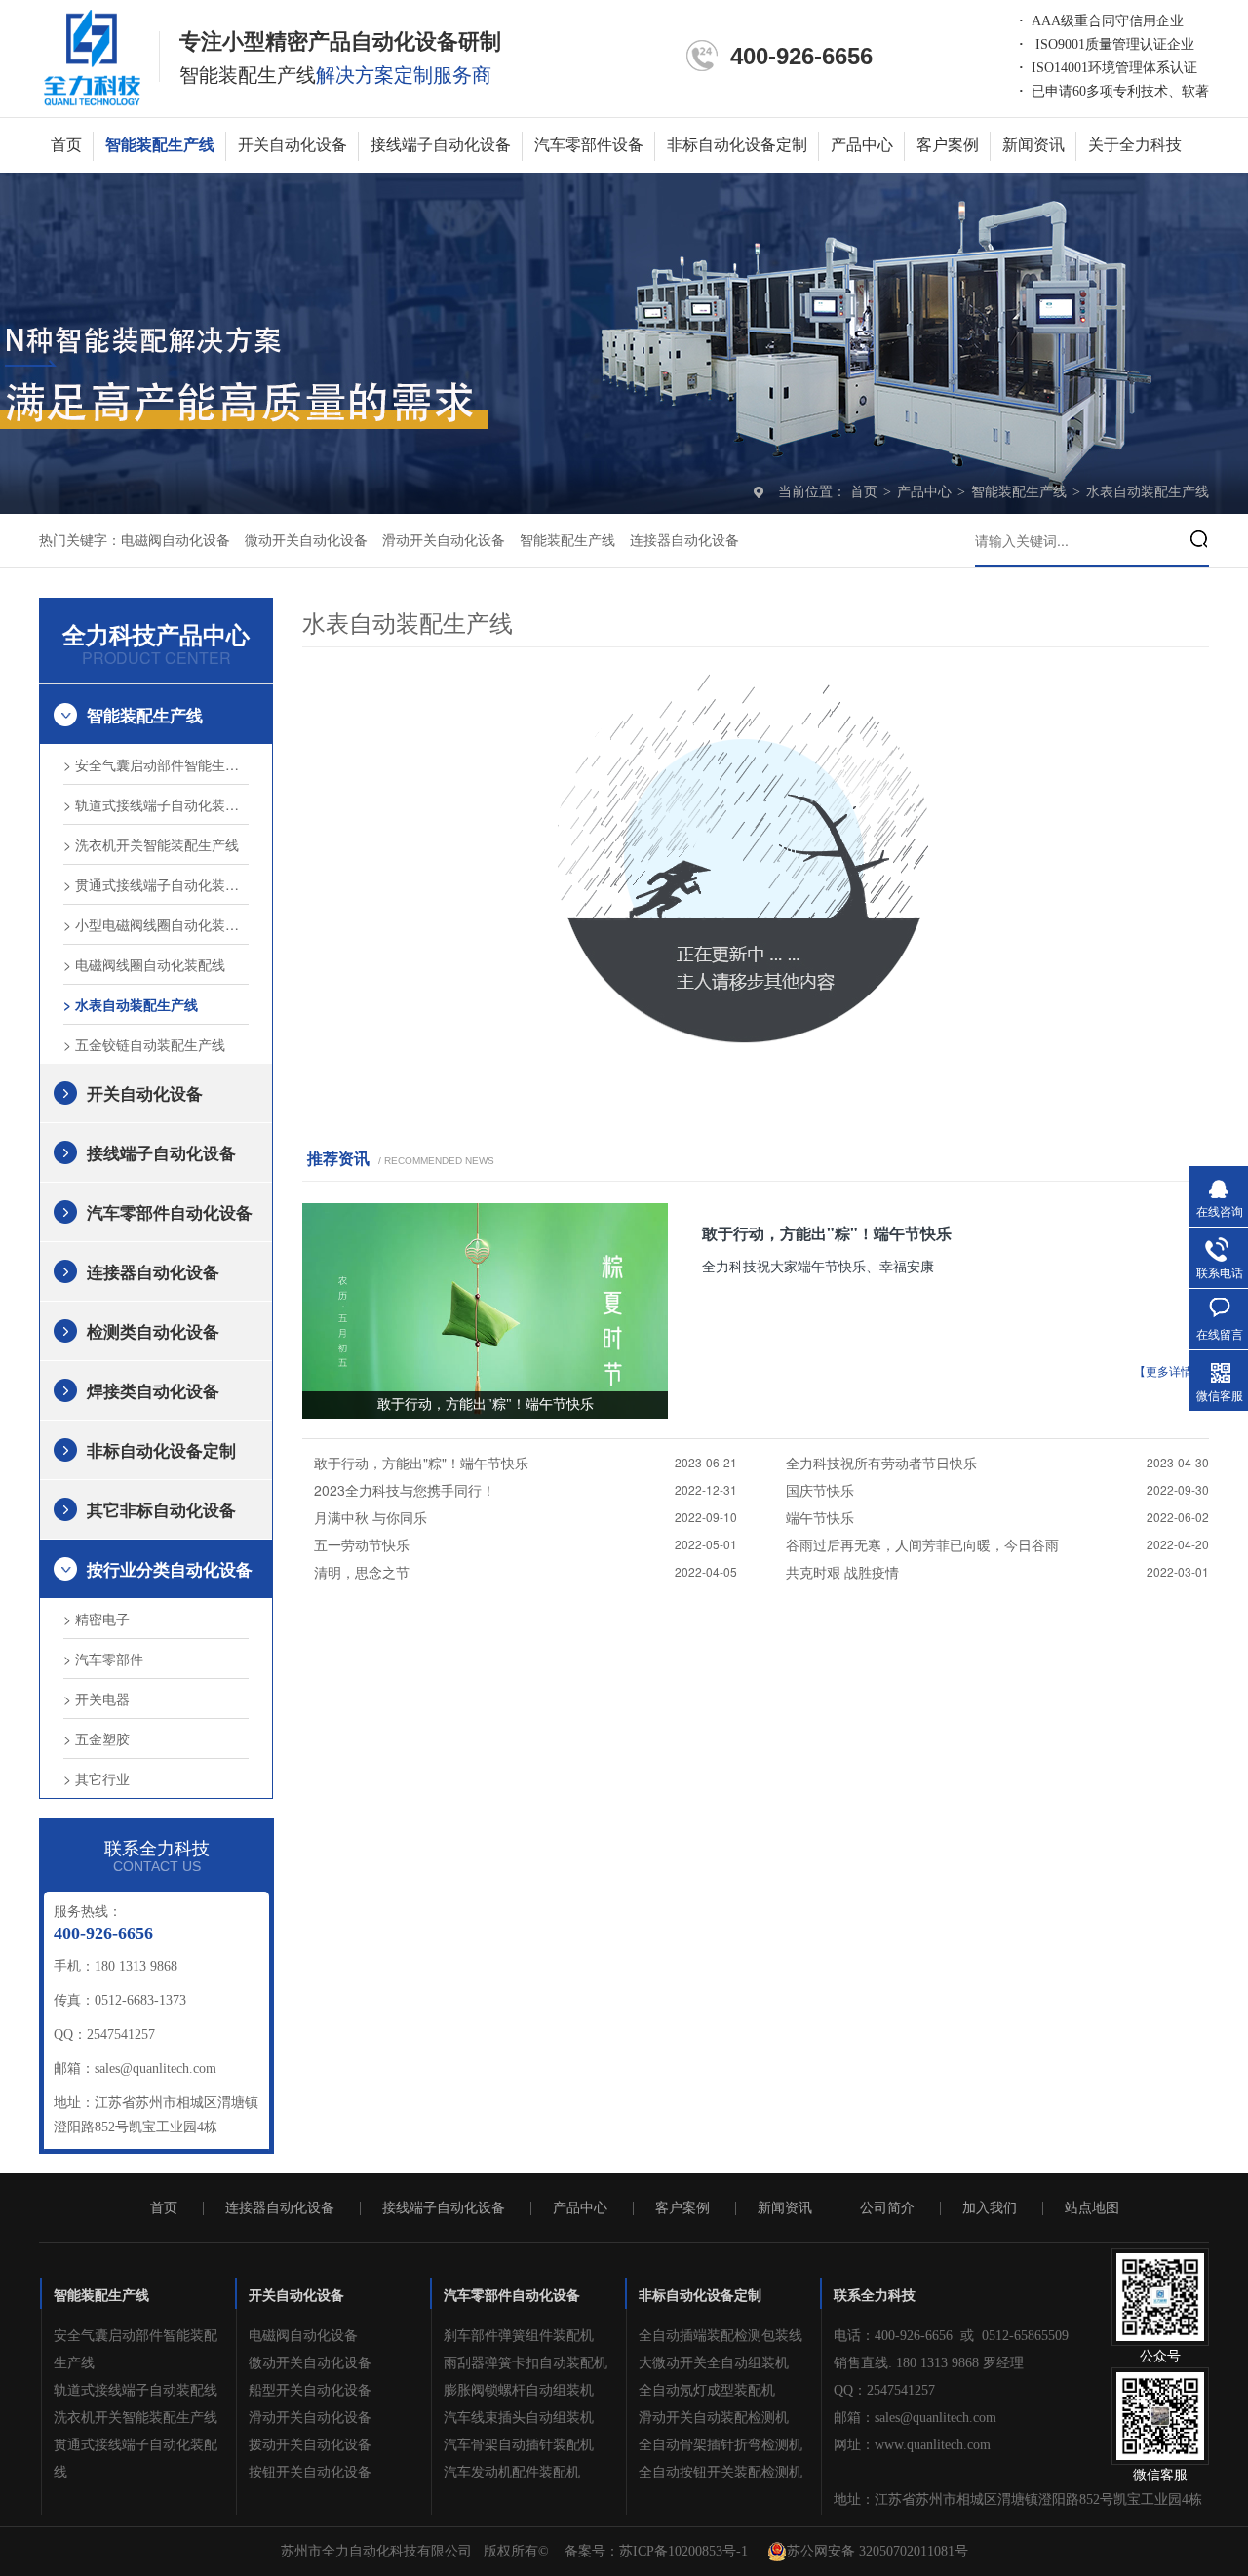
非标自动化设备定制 (737, 145)
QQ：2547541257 (884, 2390)
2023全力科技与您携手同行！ (405, 1490)
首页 (66, 145)
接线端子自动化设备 (441, 145)
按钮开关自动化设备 (310, 2472)
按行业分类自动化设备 (170, 1569)
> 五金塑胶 (97, 1738)
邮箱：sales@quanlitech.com (915, 2418)
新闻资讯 (1033, 145)
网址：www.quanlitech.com (912, 2445)
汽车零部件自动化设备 (170, 1212)
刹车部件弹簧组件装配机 (519, 2336)
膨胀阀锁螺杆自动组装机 (519, 2390)
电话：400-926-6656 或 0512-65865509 (951, 2336)
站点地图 (1092, 2208)
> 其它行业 (97, 1778)
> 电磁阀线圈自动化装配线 (144, 964)
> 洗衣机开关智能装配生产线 (151, 844)
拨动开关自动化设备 (310, 2445)
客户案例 (948, 145)
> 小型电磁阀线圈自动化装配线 (156, 924)
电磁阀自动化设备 (175, 541)
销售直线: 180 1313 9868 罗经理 (929, 2363)
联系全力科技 (875, 2296)
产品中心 (862, 145)
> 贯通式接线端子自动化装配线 (156, 884)
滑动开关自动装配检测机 (714, 2418)
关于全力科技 (1135, 145)
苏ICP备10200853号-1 (683, 2551)
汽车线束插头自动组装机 (519, 2418)
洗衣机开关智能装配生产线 (136, 2418)
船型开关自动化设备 (310, 2390)
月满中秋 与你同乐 (370, 1517)
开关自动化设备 (292, 145)
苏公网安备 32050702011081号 (877, 2551)
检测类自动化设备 (153, 1331)
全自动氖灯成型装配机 (707, 2390)
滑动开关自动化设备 (444, 541)
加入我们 (990, 2208)
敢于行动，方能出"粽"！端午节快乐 (827, 1233)
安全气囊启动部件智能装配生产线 (136, 2349)
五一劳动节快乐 (362, 1544)
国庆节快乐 (820, 1490)
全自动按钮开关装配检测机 (721, 2472)
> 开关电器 (97, 1698)
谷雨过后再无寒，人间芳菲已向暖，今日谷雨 (922, 1544)
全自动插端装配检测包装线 (721, 2336)
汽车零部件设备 (589, 145)
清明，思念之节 (362, 1572)
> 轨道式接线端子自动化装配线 (156, 804)
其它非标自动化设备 (161, 1509)
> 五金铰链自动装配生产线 (144, 1044)
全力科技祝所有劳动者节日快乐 (881, 1463)
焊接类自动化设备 (153, 1390)
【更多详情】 (1169, 1372)
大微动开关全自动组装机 (714, 2363)
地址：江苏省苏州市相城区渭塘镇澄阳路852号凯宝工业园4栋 (1018, 2499)
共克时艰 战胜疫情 (842, 1572)
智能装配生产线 (160, 145)
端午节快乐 (820, 1517)
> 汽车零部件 (103, 1659)
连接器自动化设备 (684, 541)
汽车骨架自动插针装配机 (519, 2445)
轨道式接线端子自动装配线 (136, 2390)
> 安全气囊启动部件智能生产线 (156, 764)
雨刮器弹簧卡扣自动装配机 (526, 2363)
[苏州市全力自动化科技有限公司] (92, 57)
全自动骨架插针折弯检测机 (721, 2445)
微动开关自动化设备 (306, 541)
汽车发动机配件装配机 (512, 2472)
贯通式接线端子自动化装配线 (136, 2459)
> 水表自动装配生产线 (131, 1004)
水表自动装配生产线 (1148, 492)
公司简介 (887, 2208)
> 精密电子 (97, 1619)
